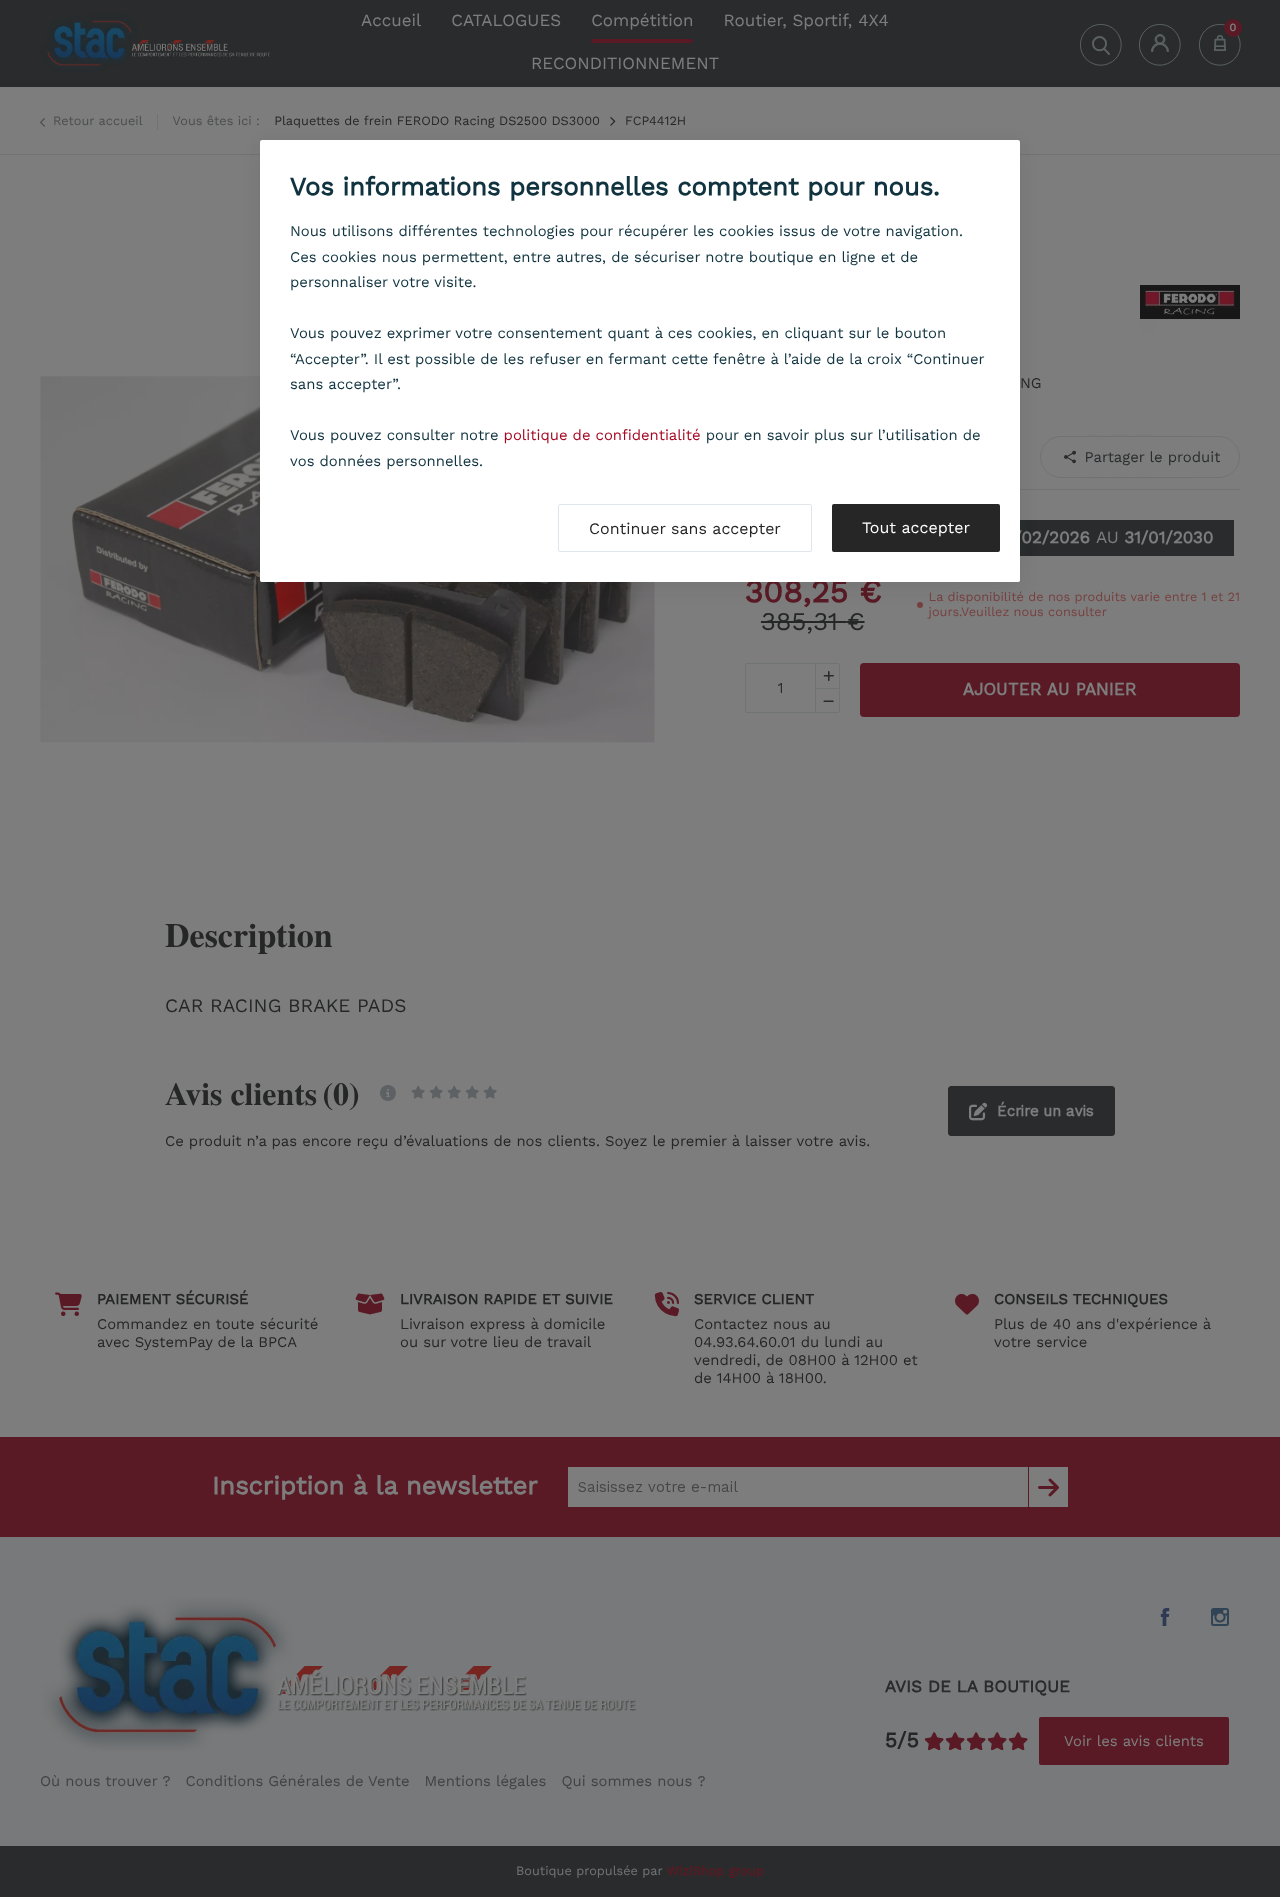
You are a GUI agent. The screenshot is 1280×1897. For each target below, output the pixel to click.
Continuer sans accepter (685, 528)
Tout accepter (916, 527)
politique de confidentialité (602, 435)
